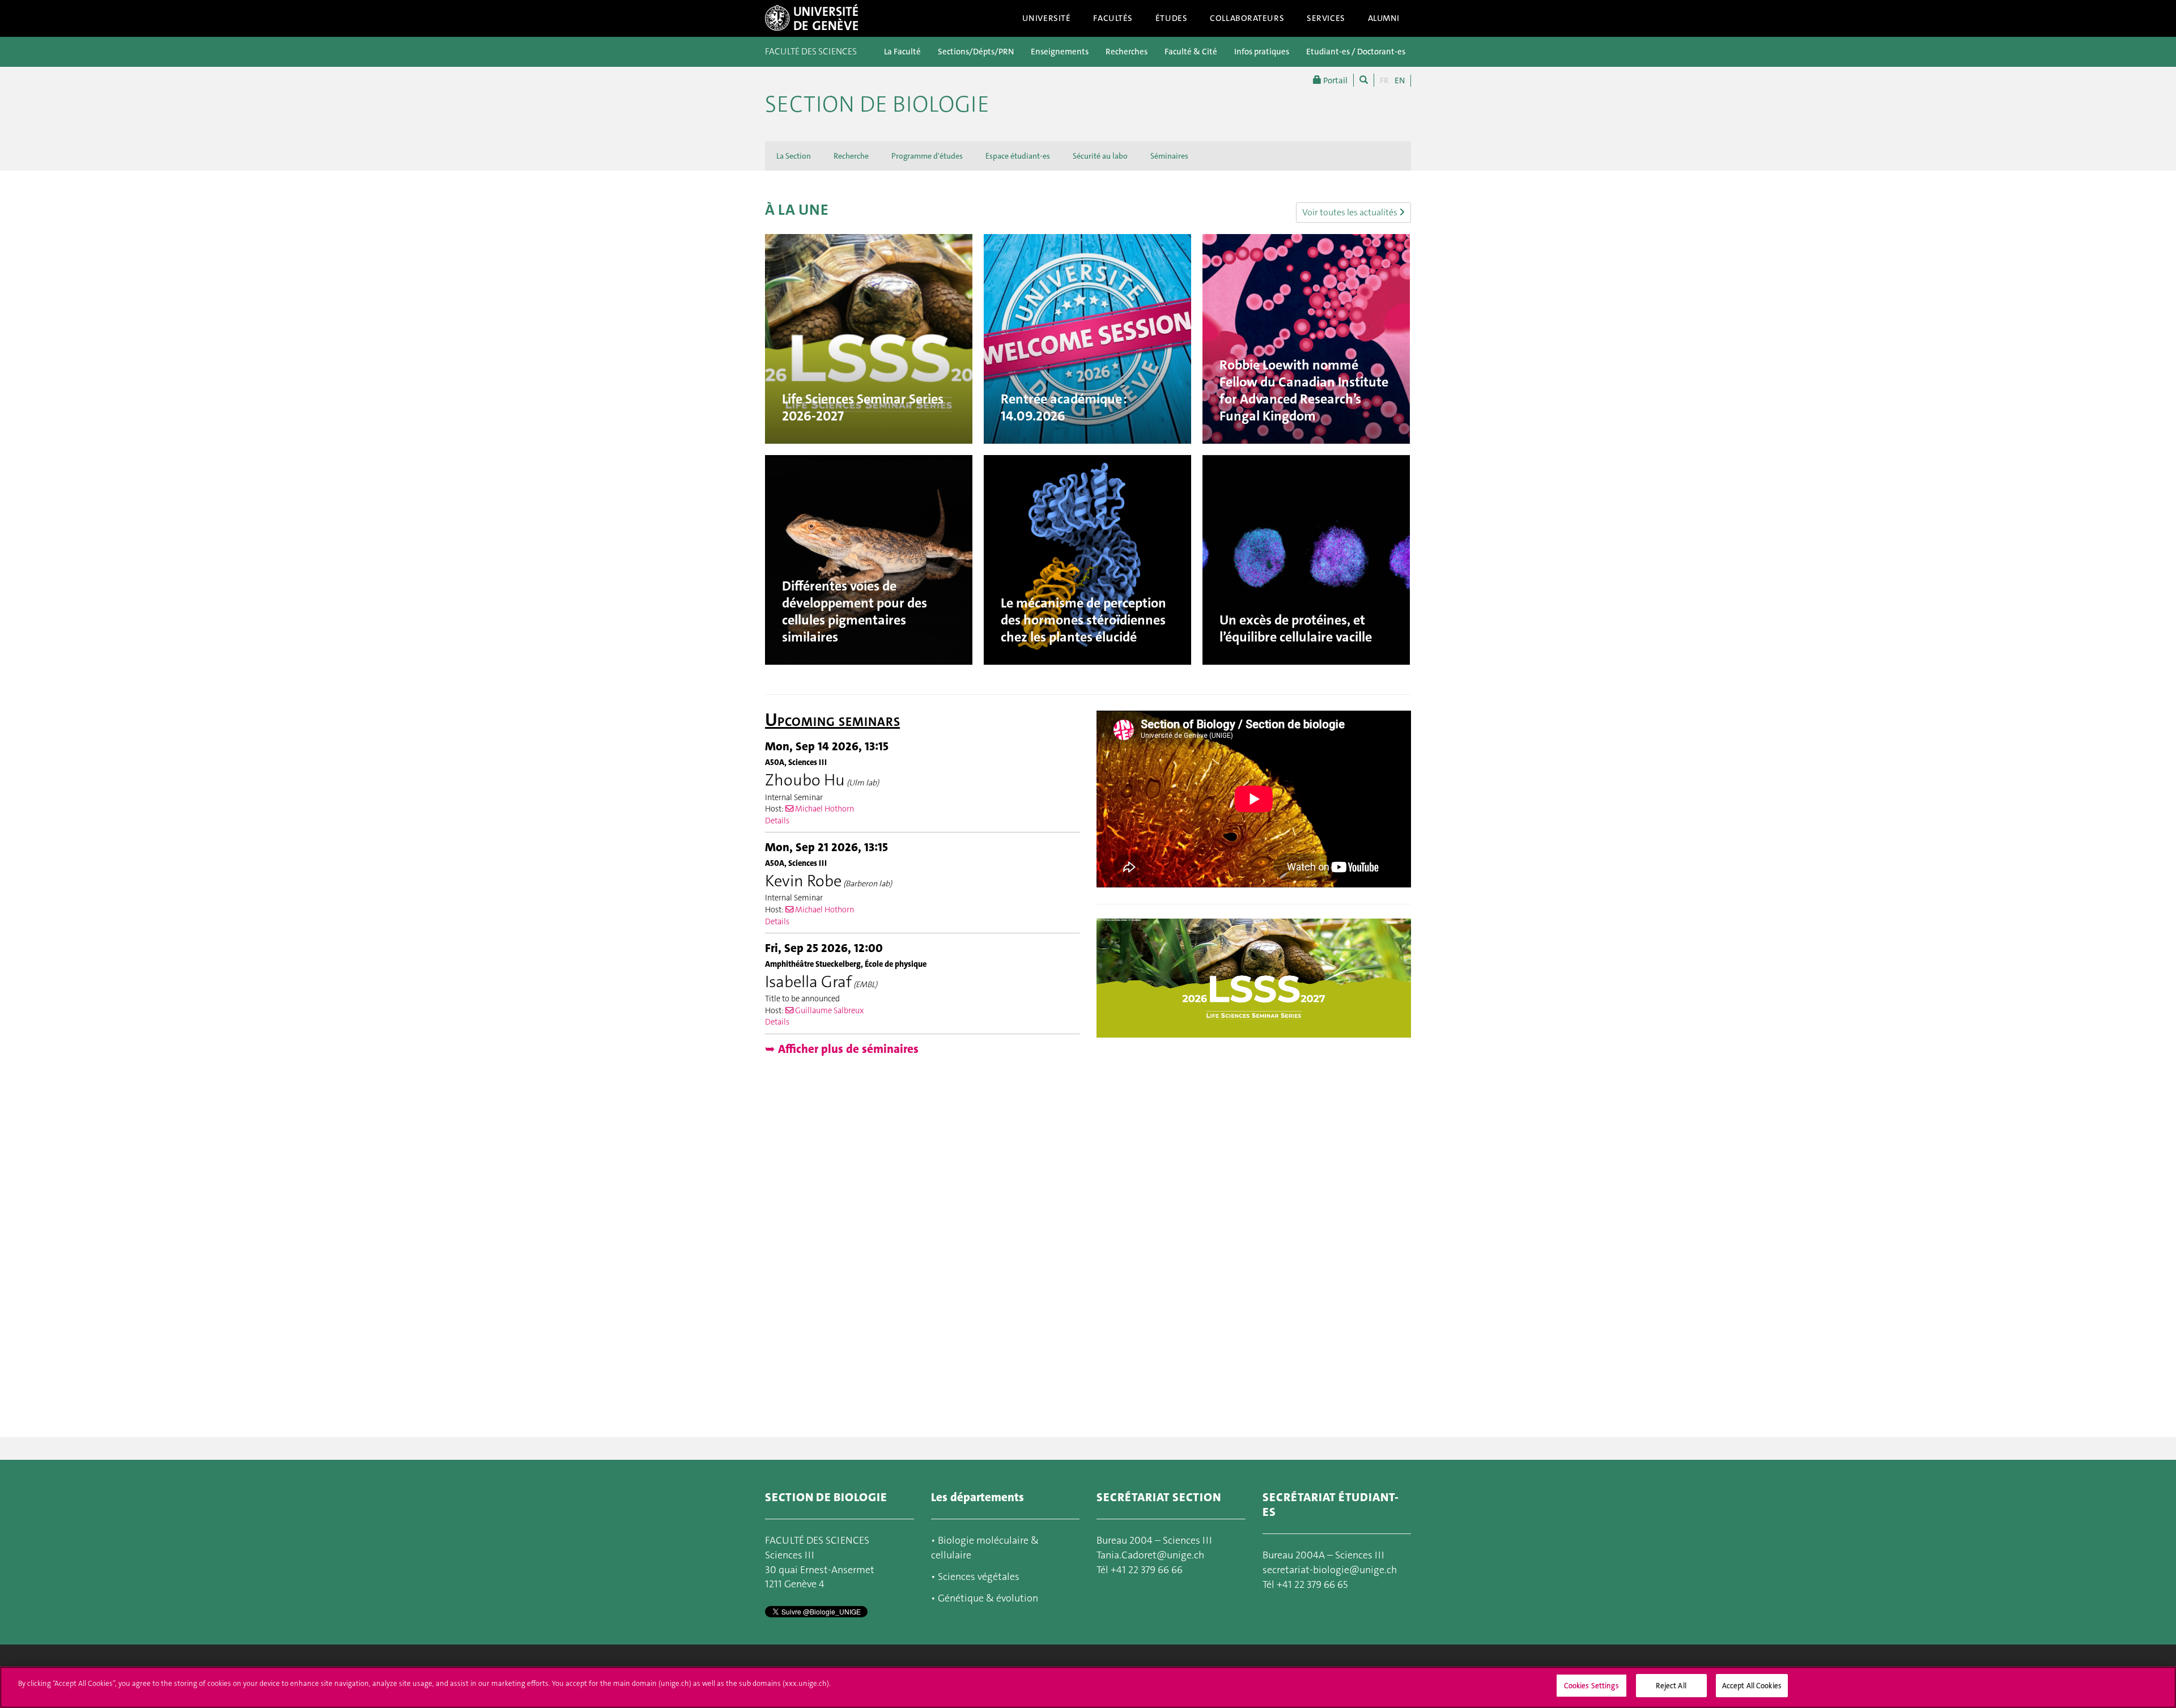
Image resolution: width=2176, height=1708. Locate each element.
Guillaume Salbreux (828, 1011)
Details (777, 821)
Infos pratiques (1262, 52)
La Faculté (902, 52)
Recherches (1127, 52)
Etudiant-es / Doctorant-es (1356, 52)
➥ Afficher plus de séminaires (842, 1049)
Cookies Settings (1591, 1686)
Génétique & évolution (988, 1598)
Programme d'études (927, 156)
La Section (794, 156)
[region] (1088, 1687)
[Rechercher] (1364, 80)
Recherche (851, 156)
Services (1326, 18)
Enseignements (1060, 52)
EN (1400, 80)
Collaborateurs (1247, 18)
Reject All (1671, 1686)
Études (1171, 18)
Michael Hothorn (824, 809)
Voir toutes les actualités (1351, 212)
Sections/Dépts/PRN (976, 52)
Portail (1334, 80)
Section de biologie (877, 104)
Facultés (1113, 18)
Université (1047, 18)
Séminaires (1169, 156)
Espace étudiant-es (1018, 156)
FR (1384, 80)
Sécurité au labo (1100, 156)
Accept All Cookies (1752, 1686)
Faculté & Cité (1191, 52)
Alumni (1384, 18)
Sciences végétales (979, 1577)
